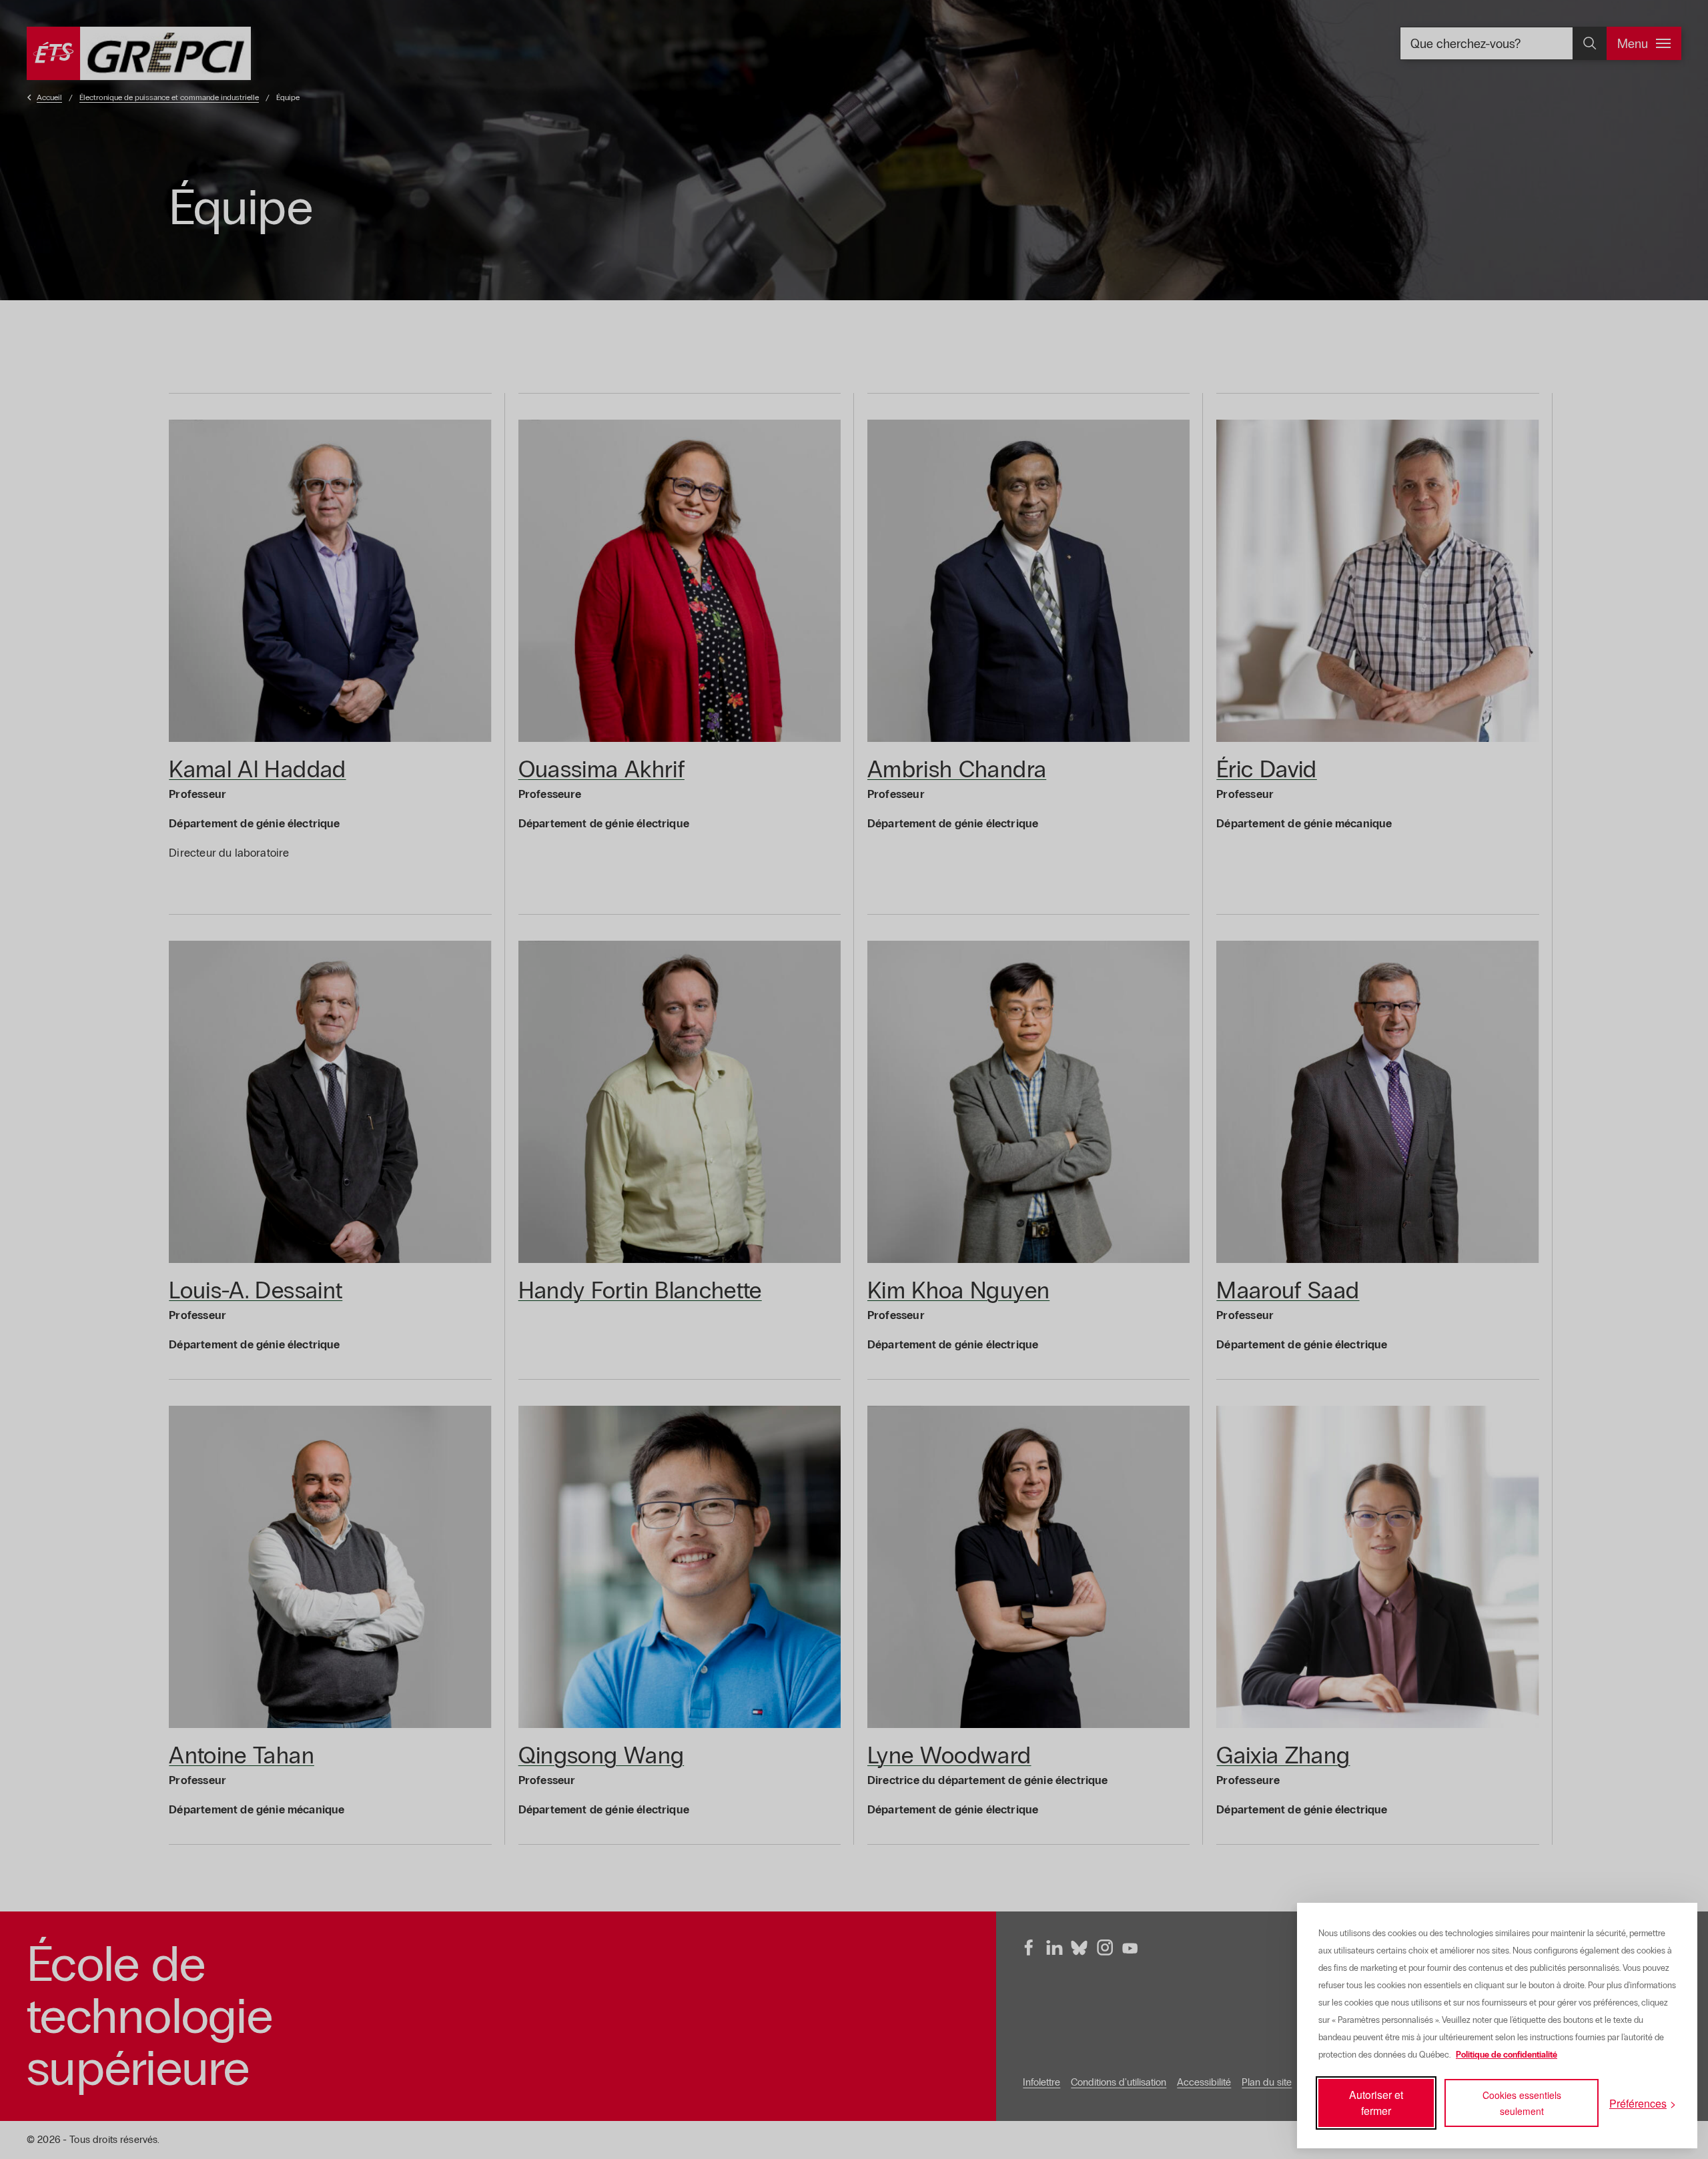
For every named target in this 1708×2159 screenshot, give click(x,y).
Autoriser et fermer (1376, 2103)
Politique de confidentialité (1507, 2055)
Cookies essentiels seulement (1522, 2103)
